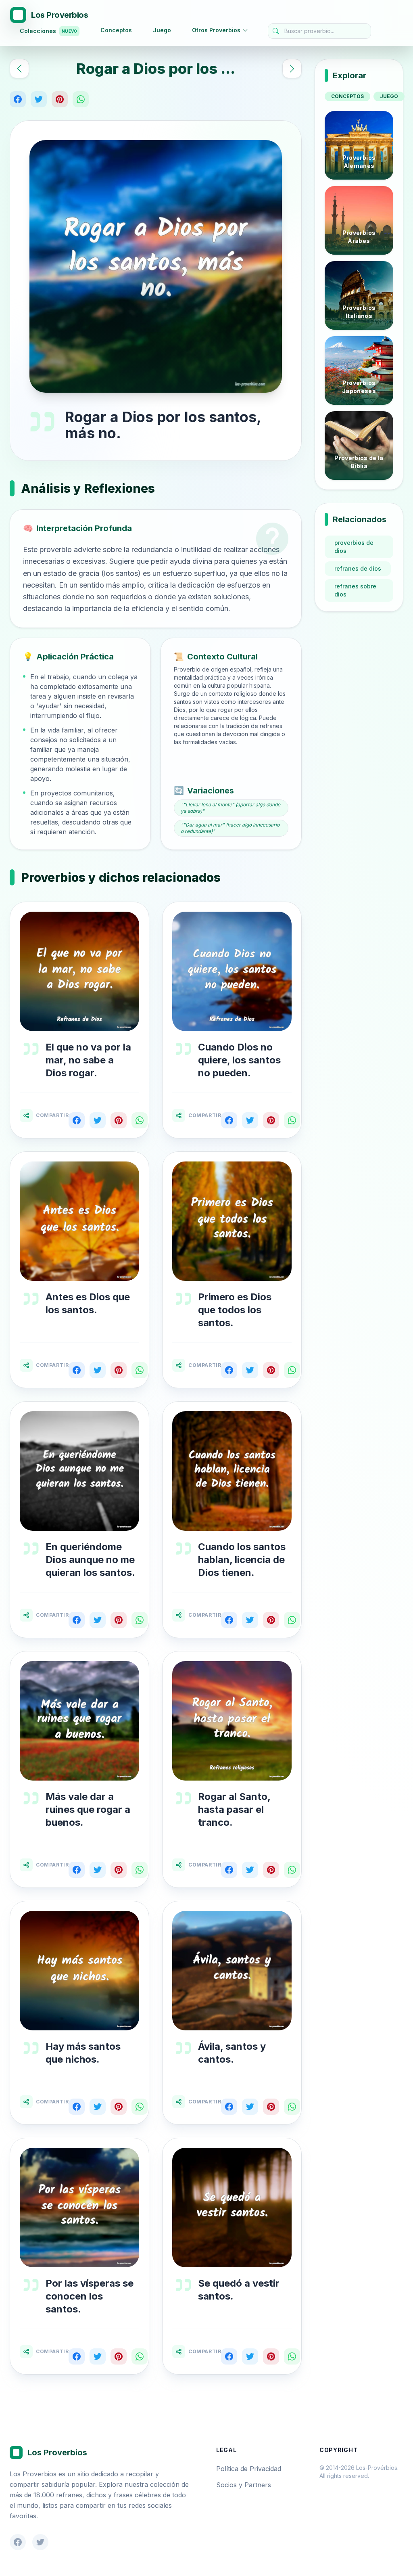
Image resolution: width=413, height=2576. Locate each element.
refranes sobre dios (355, 590)
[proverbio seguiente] (292, 69)
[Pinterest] (60, 99)
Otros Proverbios (216, 30)
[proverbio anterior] (19, 69)
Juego (162, 30)
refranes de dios (358, 568)
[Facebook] (18, 99)
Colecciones (48, 31)
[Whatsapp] (81, 99)
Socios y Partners (244, 2485)
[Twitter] (39, 99)
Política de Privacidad (249, 2469)
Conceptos (116, 30)
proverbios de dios (354, 547)
